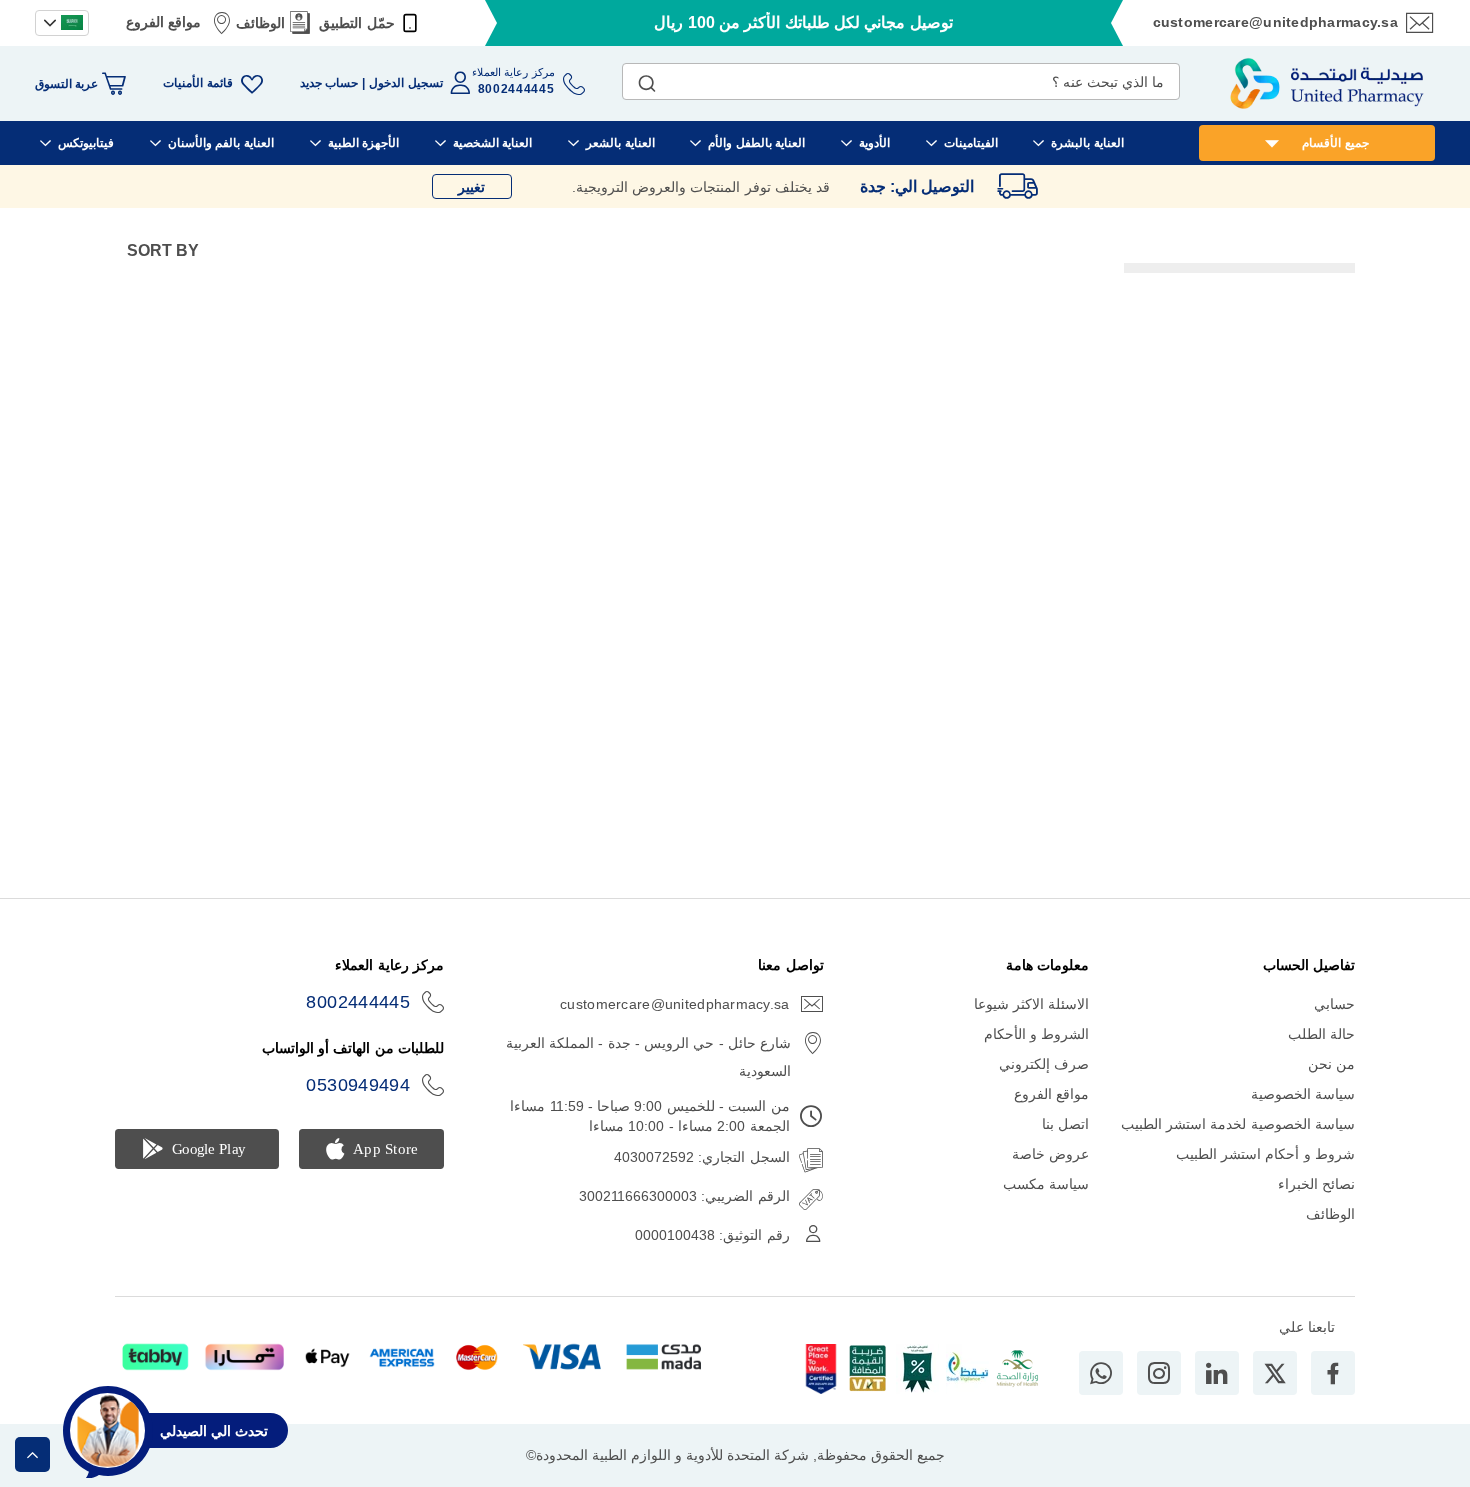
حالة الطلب (1321, 1034)
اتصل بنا (1065, 1124)
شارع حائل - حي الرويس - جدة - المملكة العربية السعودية (648, 1057)
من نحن (1331, 1064)
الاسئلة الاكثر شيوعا (1032, 1004)
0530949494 (358, 1085)
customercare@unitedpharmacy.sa (1275, 22)
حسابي (1334, 1004)
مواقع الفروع (163, 22)
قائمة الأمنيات (197, 83)
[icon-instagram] (1159, 1373)
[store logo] (1327, 83)
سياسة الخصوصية (1303, 1094)
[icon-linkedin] (1217, 1373)
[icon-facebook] (1333, 1373)
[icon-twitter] (1275, 1373)
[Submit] (647, 79)
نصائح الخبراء (1316, 1184)
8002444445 (358, 1002)
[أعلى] (32, 1454)
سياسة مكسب (1046, 1184)
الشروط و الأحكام (1037, 1034)
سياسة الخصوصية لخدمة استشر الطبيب (1238, 1124)
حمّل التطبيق (356, 23)
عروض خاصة (1050, 1154)
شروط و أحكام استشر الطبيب (1265, 1154)
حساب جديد (329, 83)
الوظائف (260, 23)
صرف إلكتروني (1044, 1064)
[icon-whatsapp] (1101, 1373)
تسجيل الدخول (405, 83)
